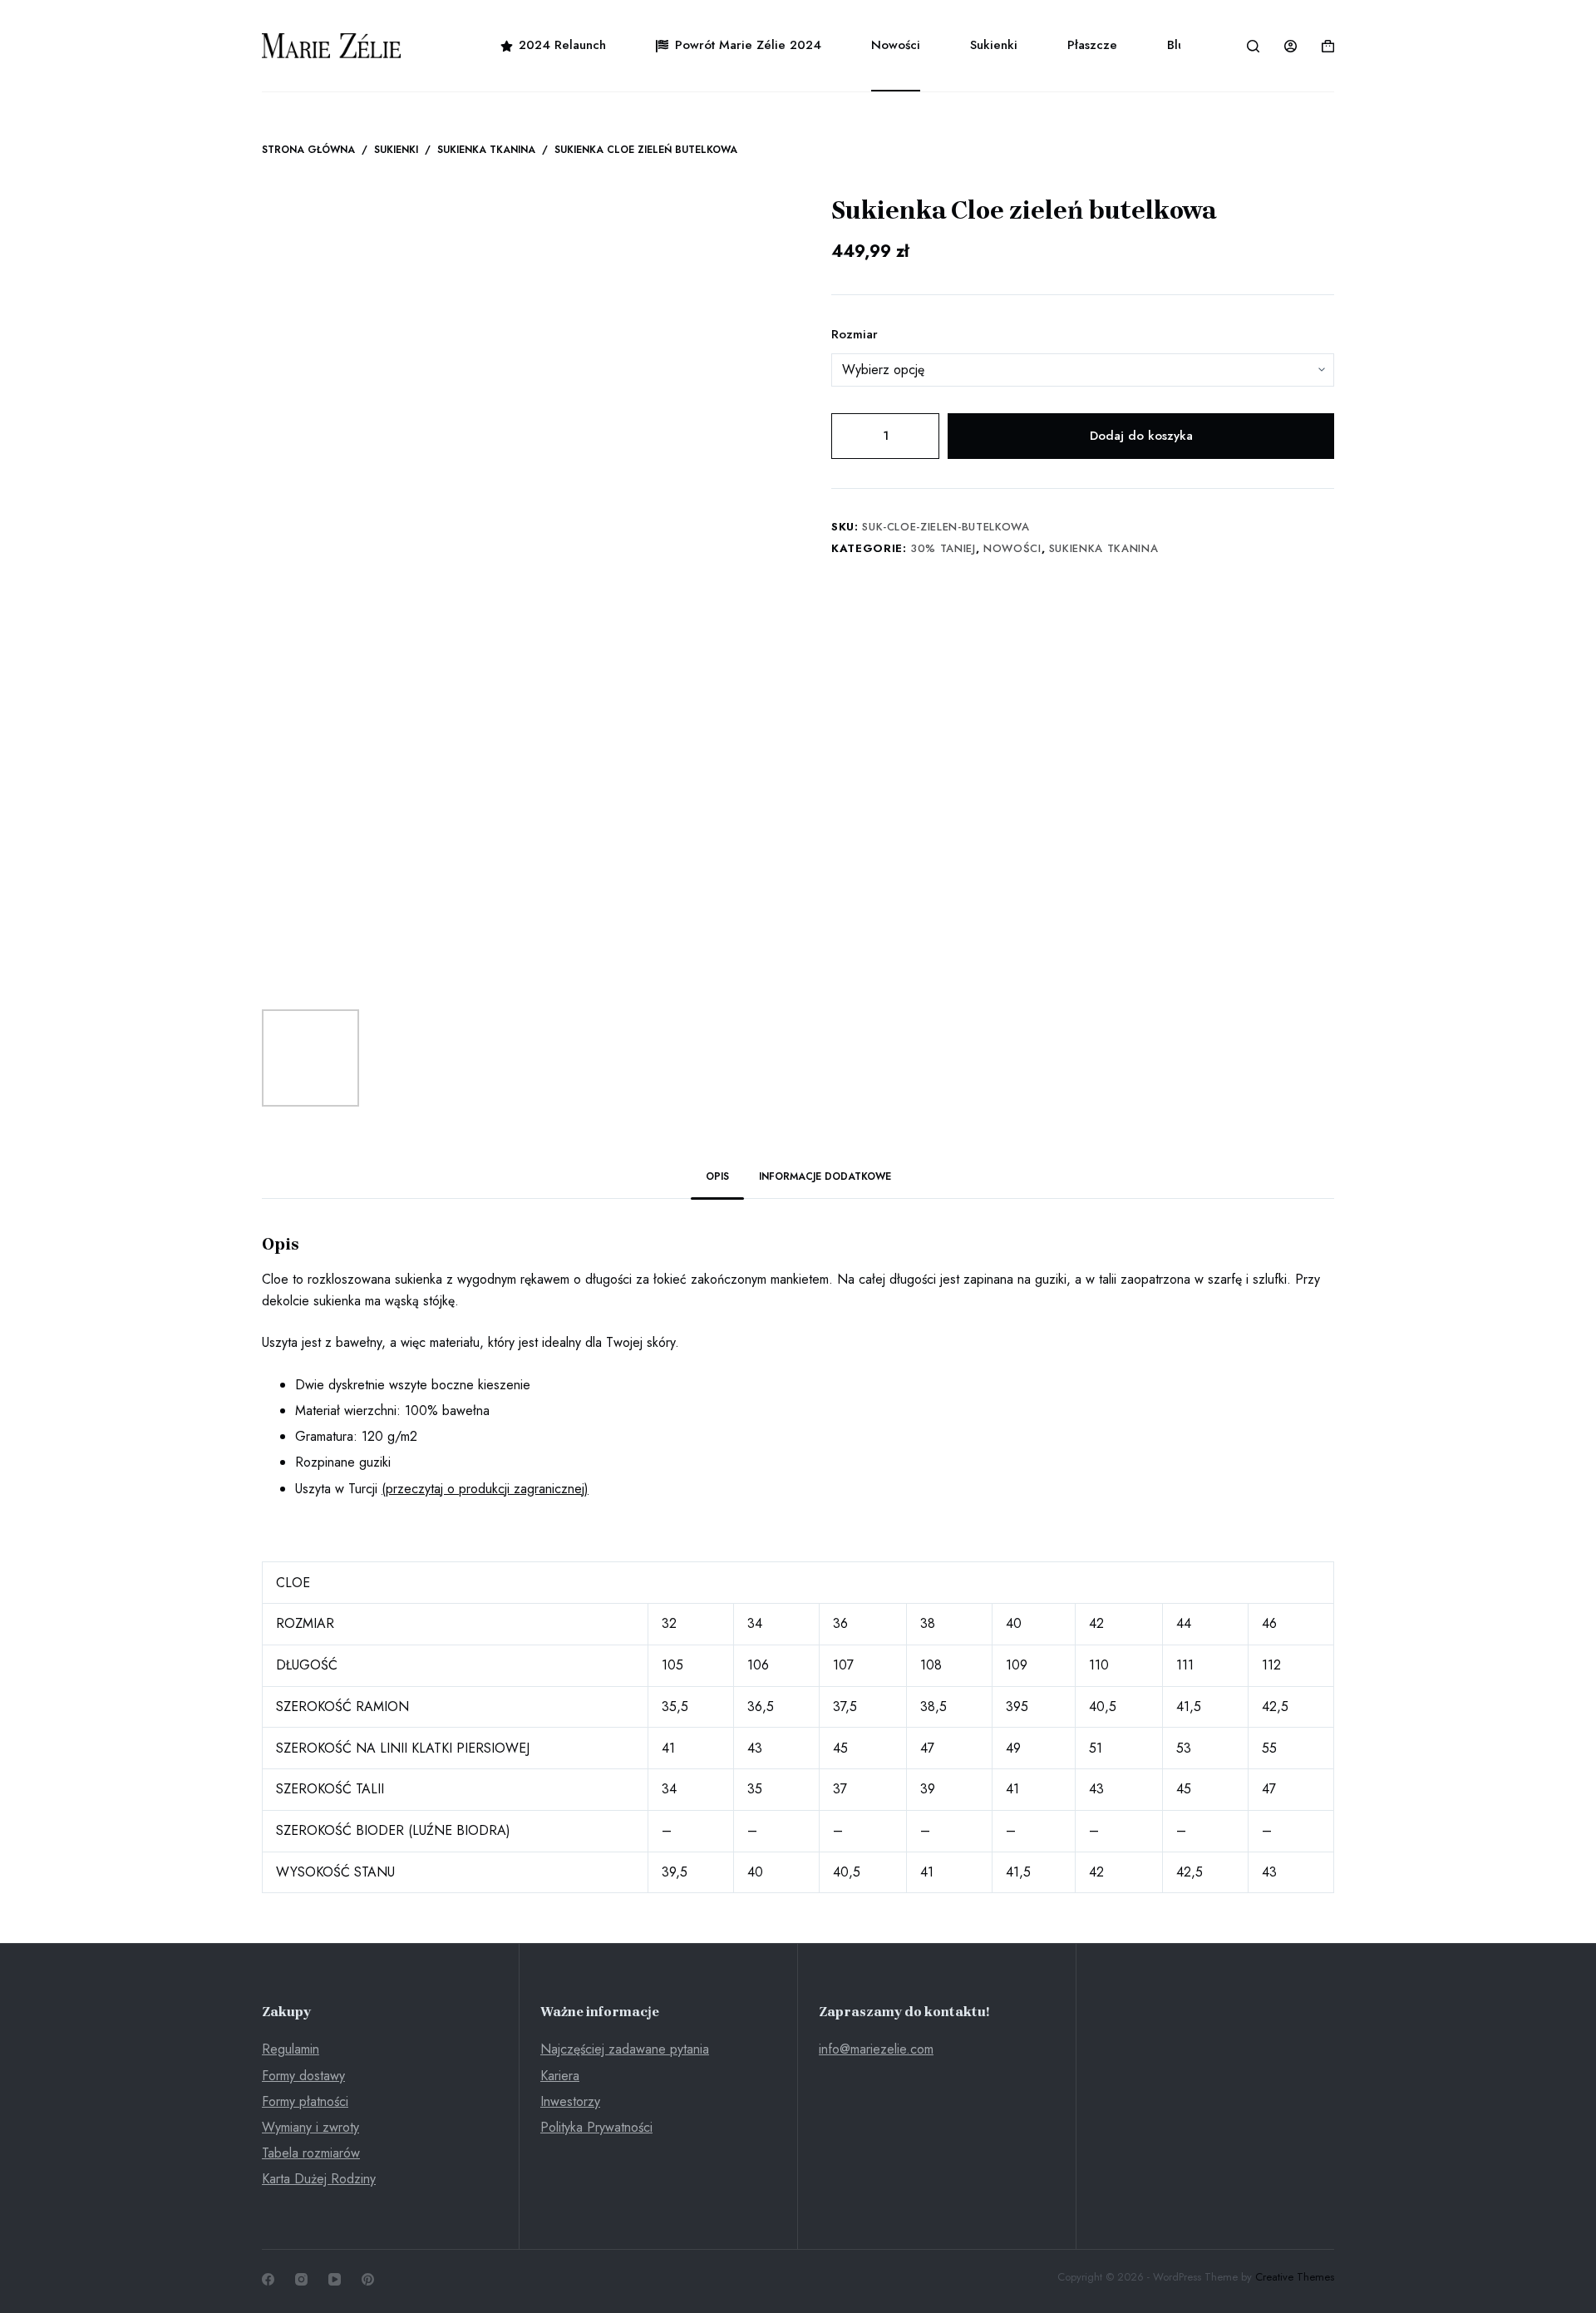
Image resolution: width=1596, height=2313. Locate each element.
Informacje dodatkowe (825, 1176)
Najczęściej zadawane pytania (625, 2049)
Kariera (560, 2076)
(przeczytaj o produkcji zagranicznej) (485, 1489)
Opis (717, 1176)
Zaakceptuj (89, 2265)
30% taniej (943, 548)
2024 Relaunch (562, 45)
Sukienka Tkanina (1103, 548)
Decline (174, 2265)
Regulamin (291, 2049)
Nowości (896, 45)
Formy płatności (305, 2101)
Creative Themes (1295, 2277)
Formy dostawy (303, 2076)
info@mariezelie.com (876, 2049)
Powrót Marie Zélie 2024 (748, 45)
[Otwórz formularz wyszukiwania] (1253, 46)
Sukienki (994, 45)
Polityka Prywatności (596, 2127)
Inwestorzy (570, 2101)
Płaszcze (1092, 45)
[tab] (717, 1178)
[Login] (1291, 46)
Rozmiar (855, 334)
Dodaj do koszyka (1141, 436)
